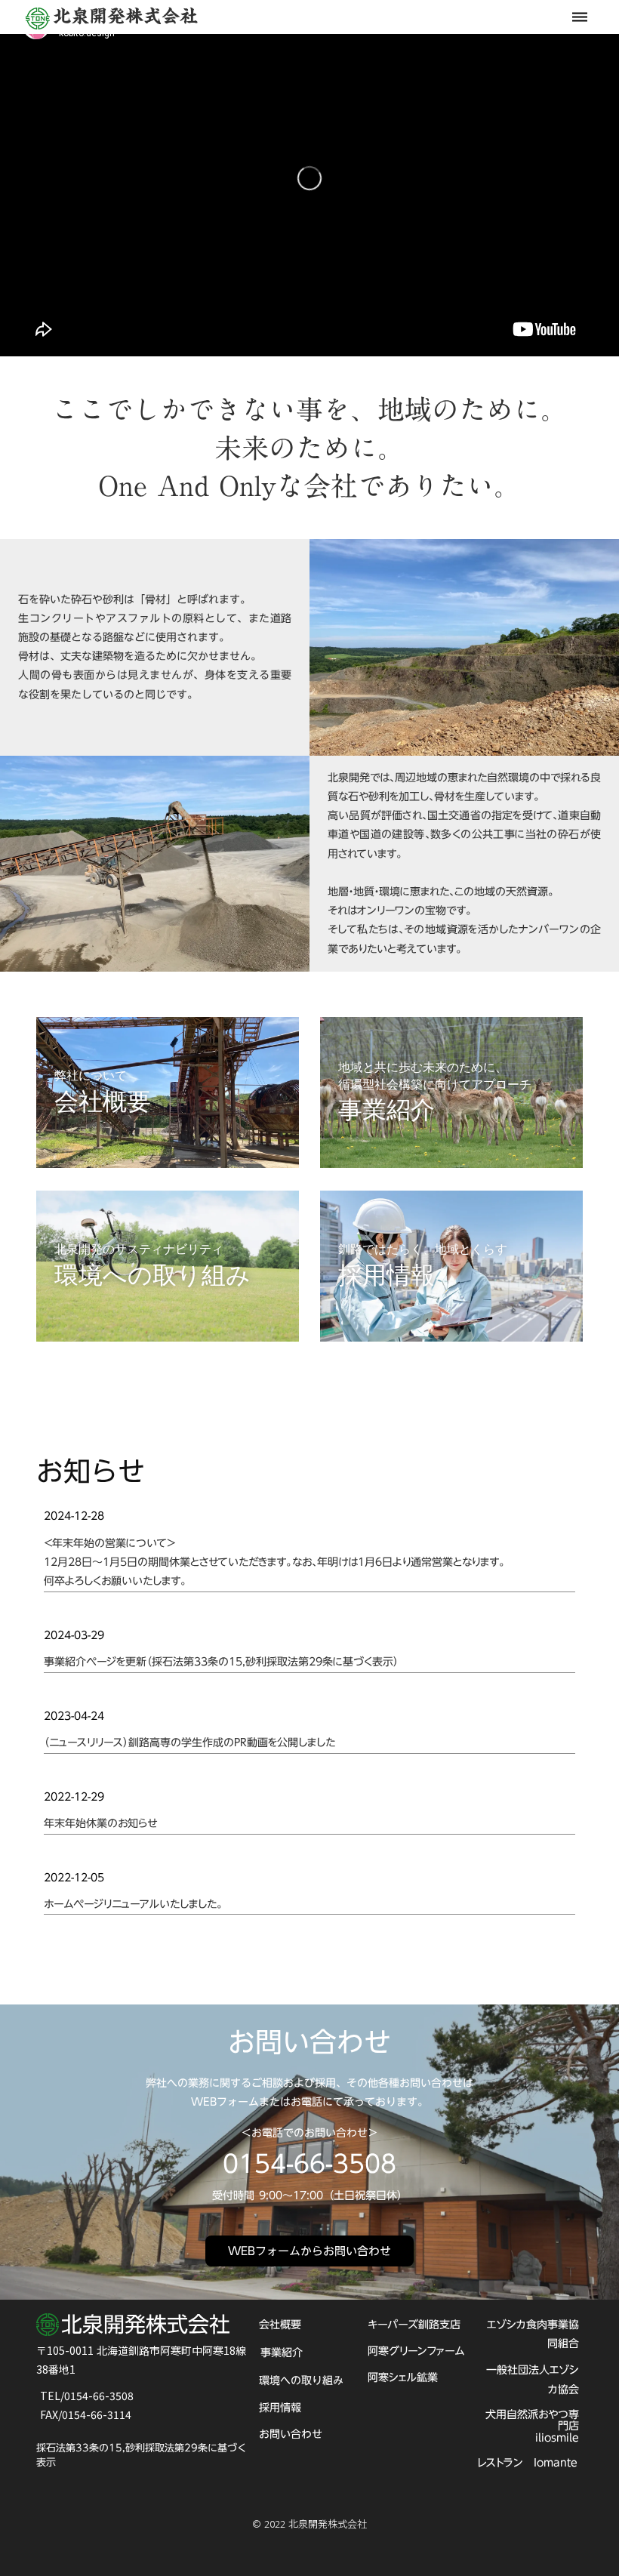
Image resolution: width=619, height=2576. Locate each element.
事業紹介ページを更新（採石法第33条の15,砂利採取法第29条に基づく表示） (221, 1662)
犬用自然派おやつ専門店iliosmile (532, 2426)
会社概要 (280, 2325)
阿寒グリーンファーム (416, 2351)
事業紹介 (282, 2353)
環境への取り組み (301, 2380)
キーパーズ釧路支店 (414, 2325)
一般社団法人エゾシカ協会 (533, 2379)
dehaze (580, 17)
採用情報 (280, 2408)
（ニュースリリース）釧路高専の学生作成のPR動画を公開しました (189, 1743)
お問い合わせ (291, 2434)
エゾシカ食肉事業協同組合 (533, 2334)
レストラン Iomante (527, 2463)
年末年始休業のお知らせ (100, 1824)
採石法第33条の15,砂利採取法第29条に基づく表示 (142, 2454)
